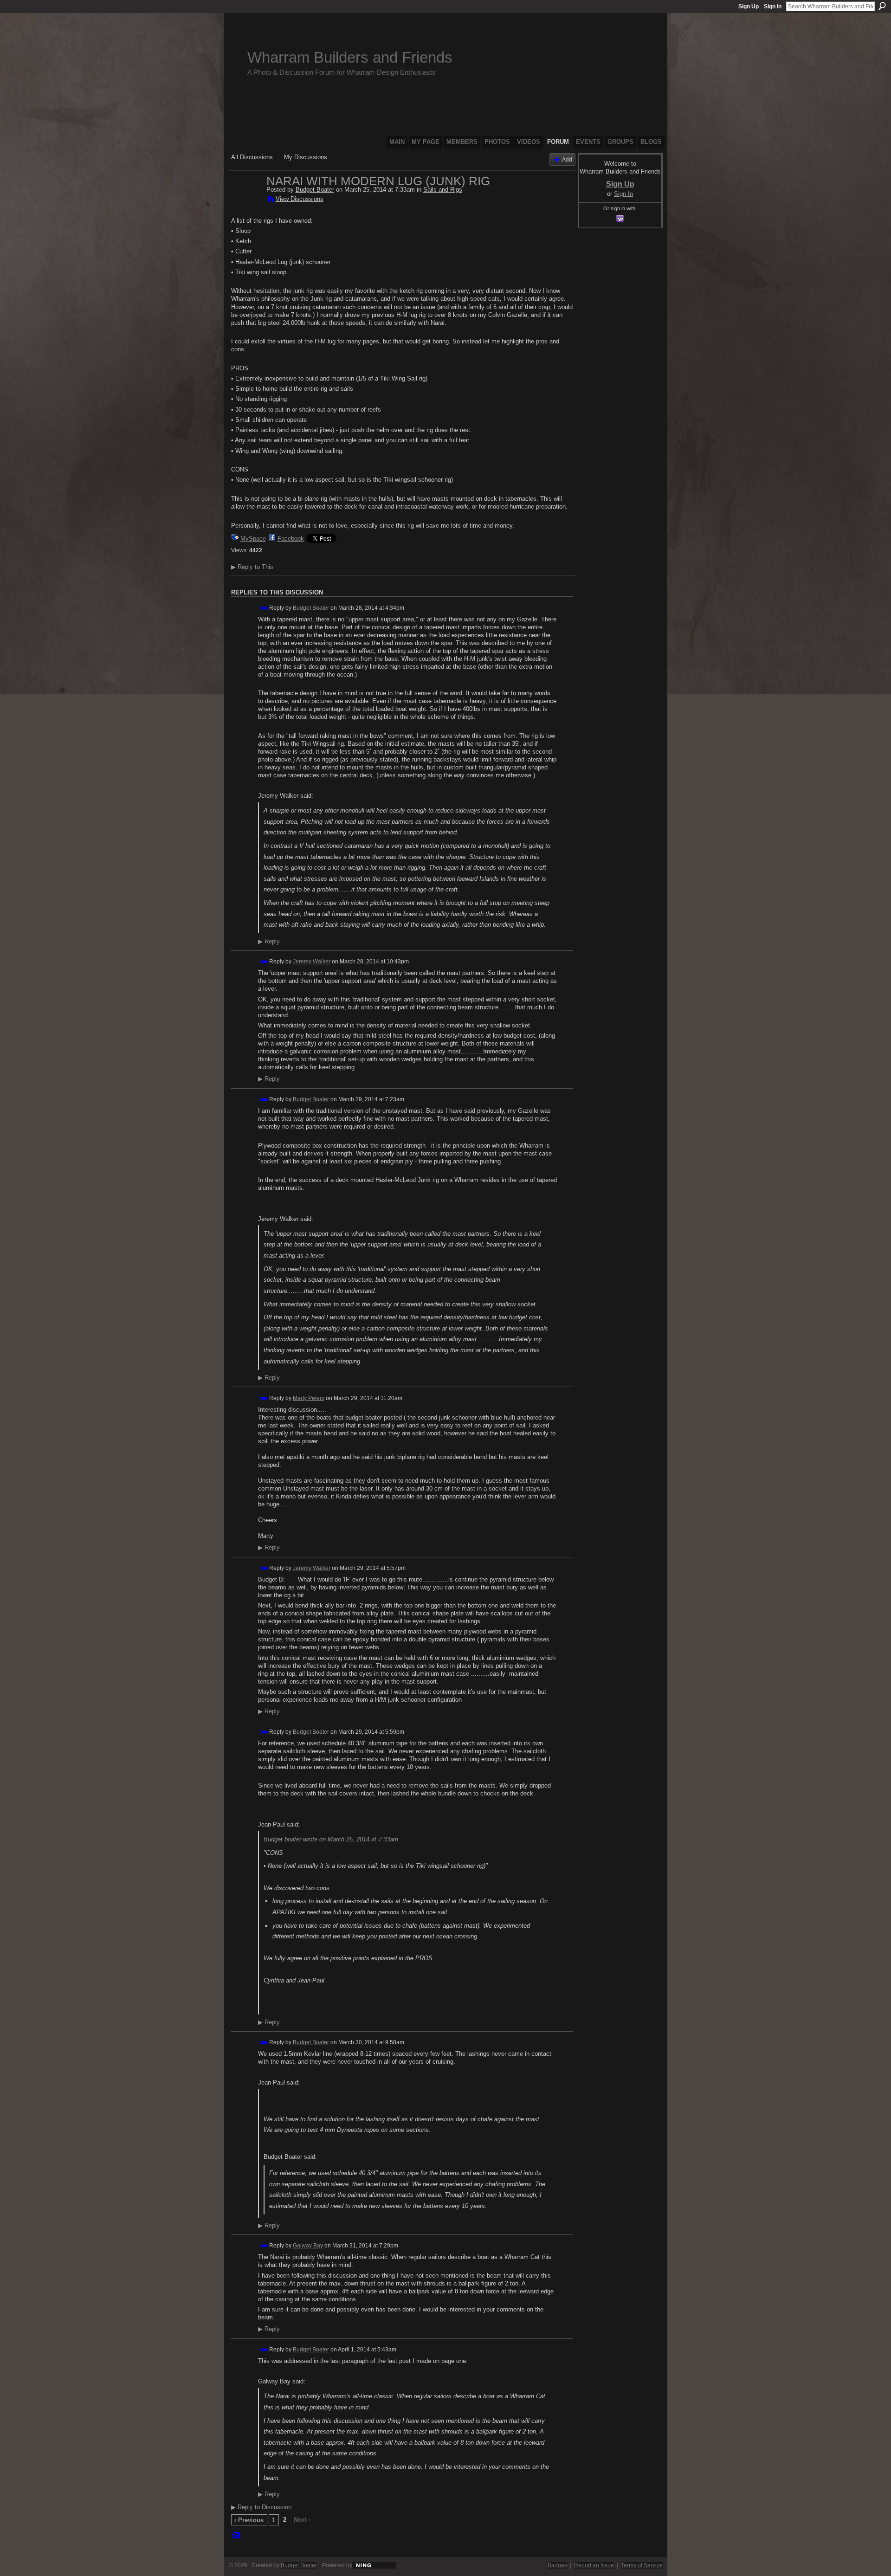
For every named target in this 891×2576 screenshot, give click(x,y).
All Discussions (252, 157)
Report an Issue (594, 2565)
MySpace (253, 539)
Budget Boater (315, 190)
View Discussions (300, 199)
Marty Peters (309, 1398)
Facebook (291, 539)
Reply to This (252, 567)
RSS (236, 2536)
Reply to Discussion (261, 2507)
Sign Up (749, 6)
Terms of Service (642, 2565)
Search (882, 6)
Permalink (263, 608)
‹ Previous (249, 2520)
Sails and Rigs (443, 190)
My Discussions (306, 157)
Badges (557, 2565)
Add (567, 159)
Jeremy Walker (312, 962)
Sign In (773, 6)
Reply (269, 942)
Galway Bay (308, 2246)
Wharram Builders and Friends (350, 57)
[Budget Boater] (246, 200)
